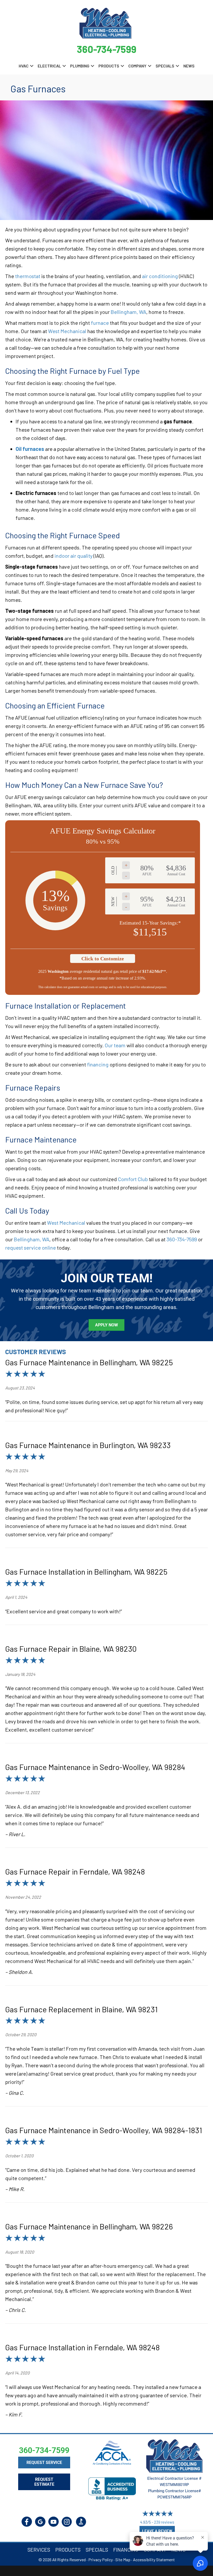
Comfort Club (133, 1179)
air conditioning (160, 276)
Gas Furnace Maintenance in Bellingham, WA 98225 (89, 1362)
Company (137, 66)
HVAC (24, 66)
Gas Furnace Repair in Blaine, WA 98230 (71, 1649)
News (189, 66)
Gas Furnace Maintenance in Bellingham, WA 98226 (89, 2226)
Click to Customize (103, 959)
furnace (100, 323)
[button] (32, 66)
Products (109, 66)
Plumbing (80, 66)
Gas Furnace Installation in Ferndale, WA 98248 (82, 2347)
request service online (31, 1248)
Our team (115, 1045)
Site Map (123, 2560)
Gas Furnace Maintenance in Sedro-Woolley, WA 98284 (95, 1767)
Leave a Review (157, 2531)
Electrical (49, 66)
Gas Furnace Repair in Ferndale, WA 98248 (75, 1871)
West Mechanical (67, 331)
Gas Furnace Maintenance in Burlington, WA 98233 (88, 1445)
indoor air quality (74, 556)
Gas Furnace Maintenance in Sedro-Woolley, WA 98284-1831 (104, 2130)
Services (39, 2550)
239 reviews (164, 2522)
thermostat (28, 276)
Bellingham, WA (128, 312)
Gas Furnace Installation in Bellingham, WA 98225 (86, 1572)
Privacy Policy (101, 2560)
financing (98, 1064)
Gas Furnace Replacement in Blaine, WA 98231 (81, 2009)
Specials (165, 66)
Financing (126, 2550)
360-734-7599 (107, 49)
